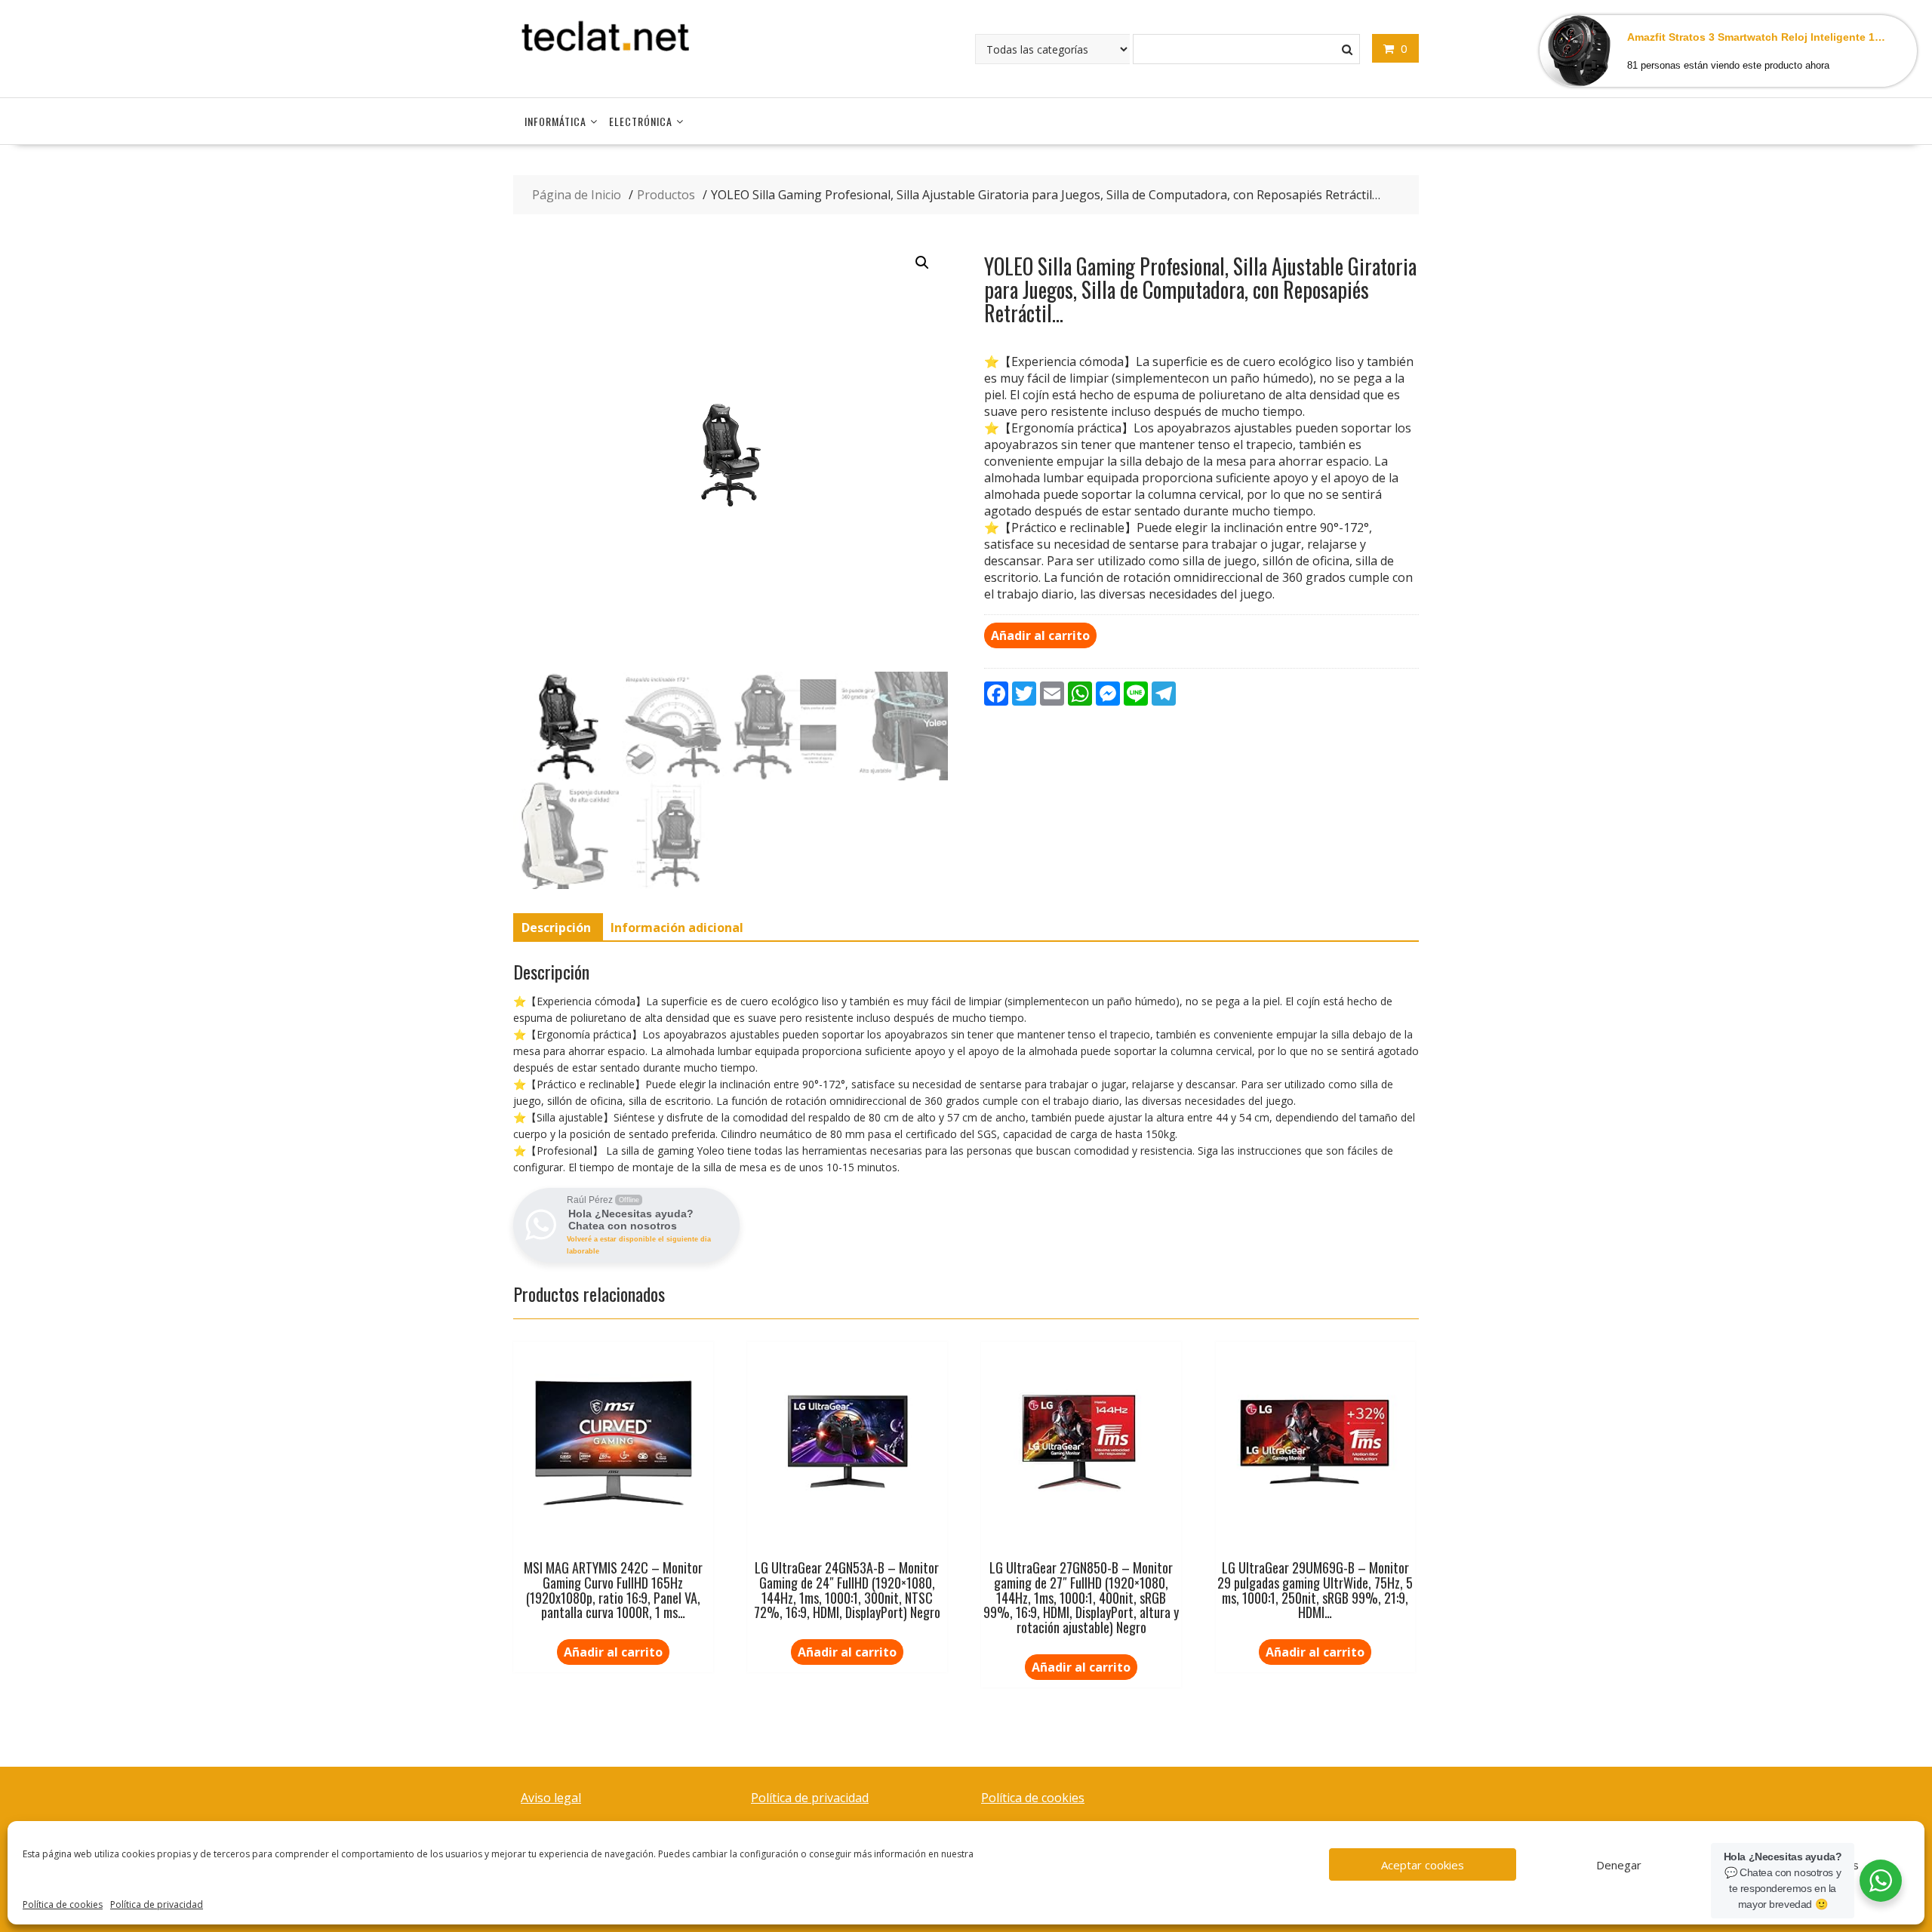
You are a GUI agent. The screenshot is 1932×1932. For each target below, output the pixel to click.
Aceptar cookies (1423, 1865)
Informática (555, 121)
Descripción (556, 928)
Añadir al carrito (1040, 635)
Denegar (1619, 1865)
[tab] (556, 928)
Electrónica (641, 121)
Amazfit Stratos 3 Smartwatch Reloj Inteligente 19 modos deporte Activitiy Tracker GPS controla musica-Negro (1759, 37)
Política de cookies (63, 1904)
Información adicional (677, 928)
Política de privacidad (157, 1904)
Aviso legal (551, 1798)
